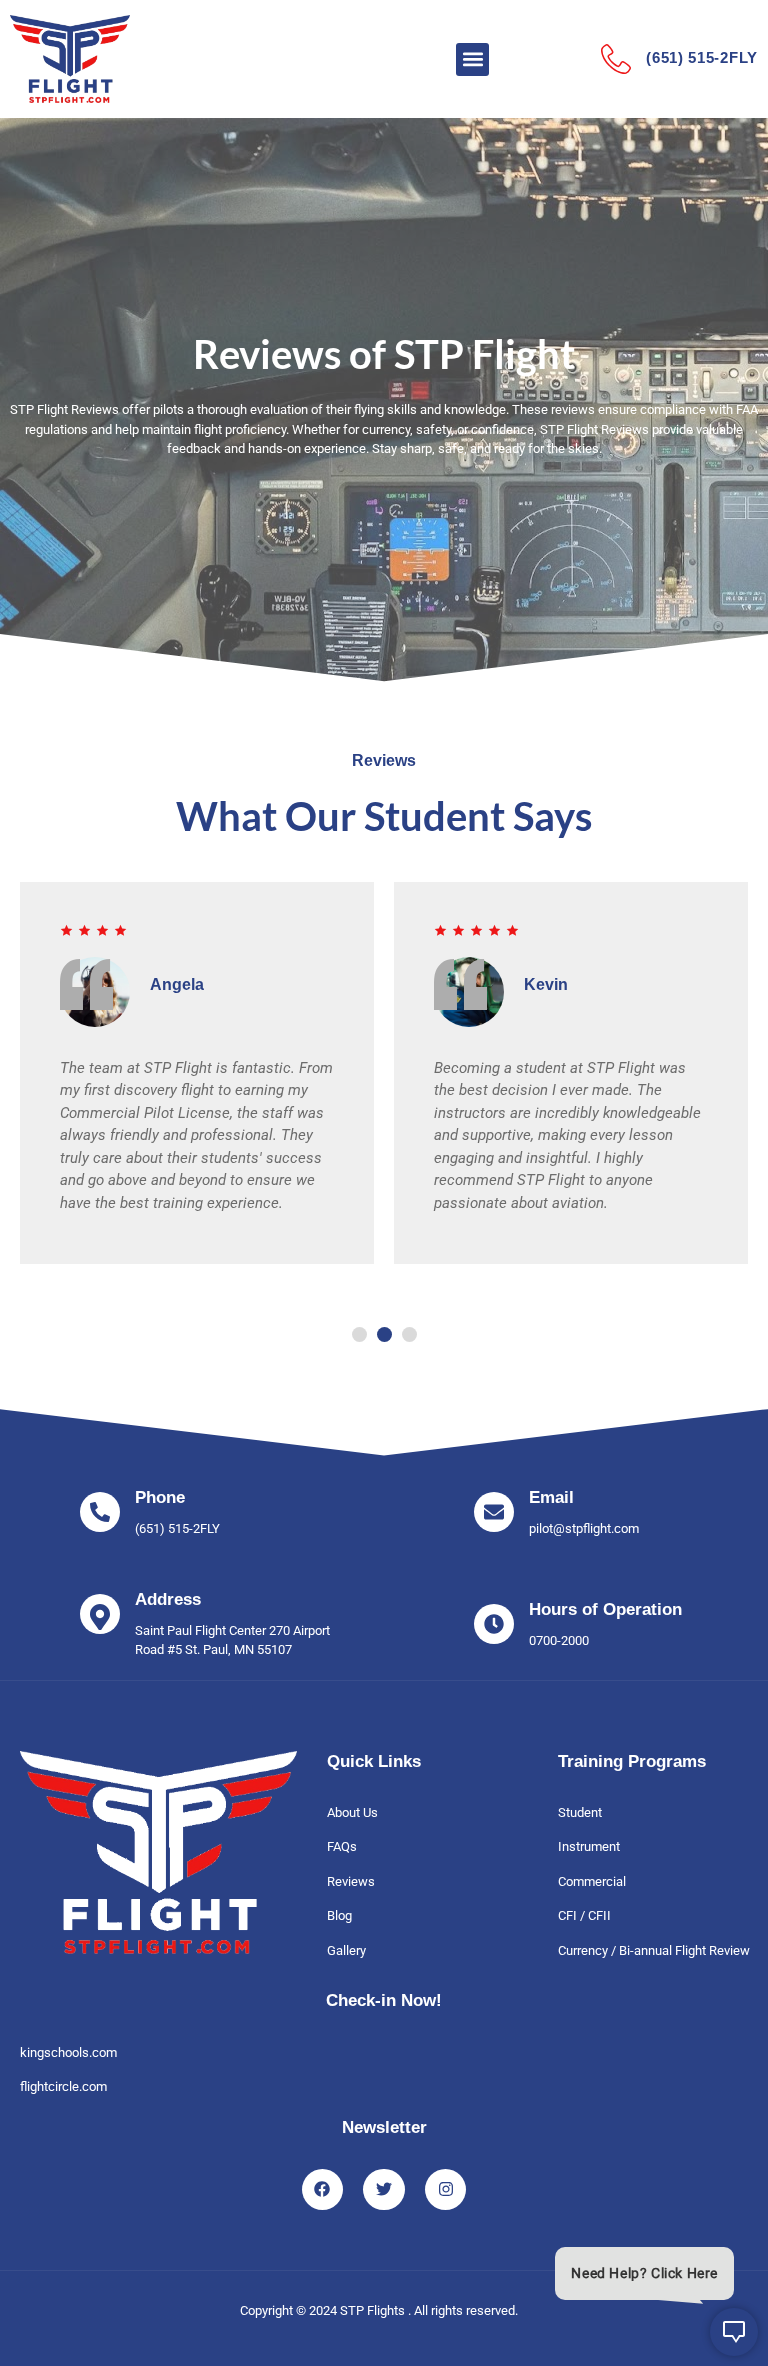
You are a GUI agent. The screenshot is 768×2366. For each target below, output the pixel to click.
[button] (472, 59)
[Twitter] (384, 2190)
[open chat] (723, 2332)
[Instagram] (446, 2190)
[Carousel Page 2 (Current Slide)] (384, 1334)
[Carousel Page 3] (409, 1334)
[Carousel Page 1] (359, 1334)
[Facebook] (323, 2190)
